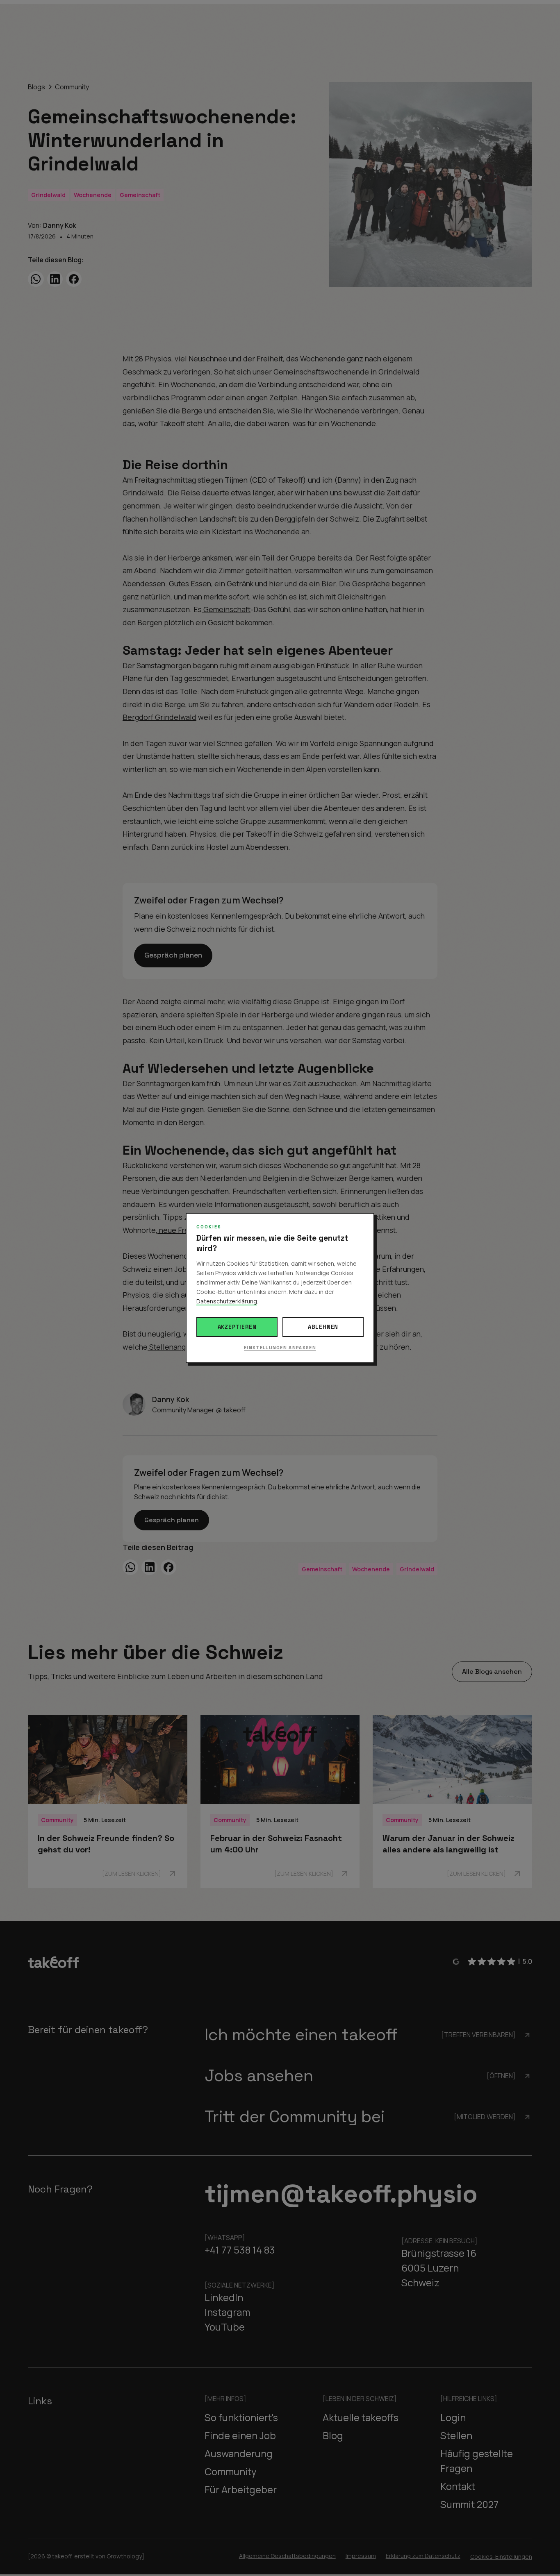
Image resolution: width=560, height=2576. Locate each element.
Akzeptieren (237, 1327)
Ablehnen (323, 1327)
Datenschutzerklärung (227, 1301)
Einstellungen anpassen (280, 1348)
